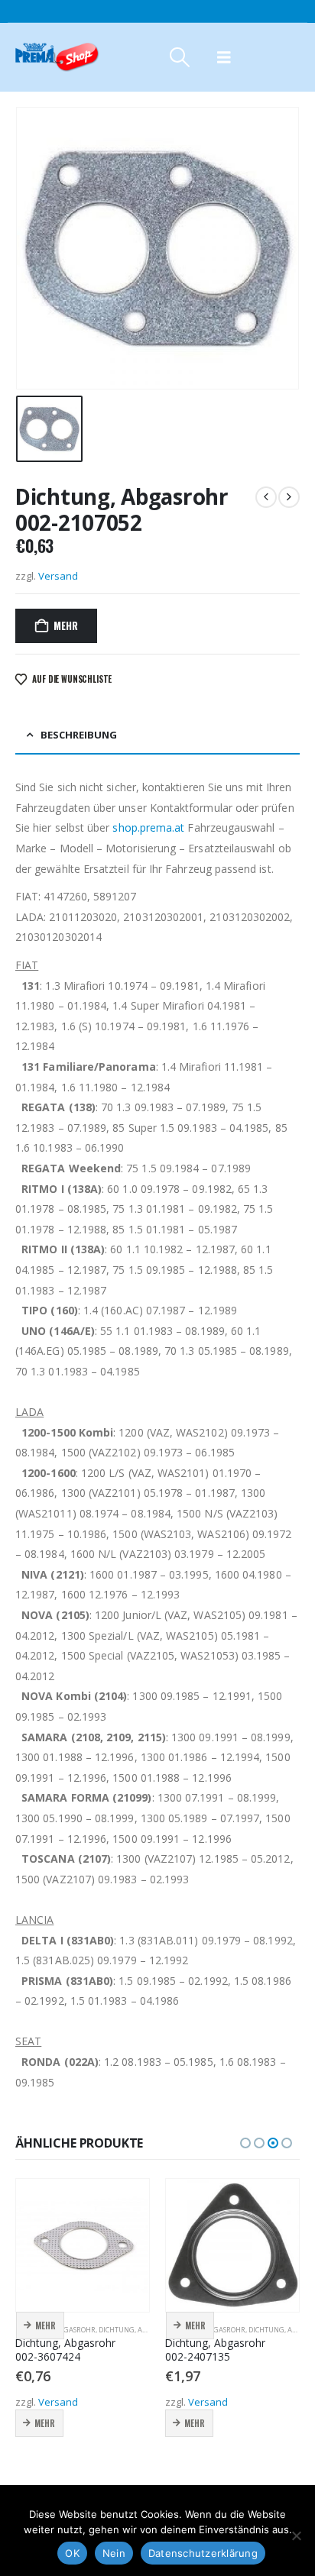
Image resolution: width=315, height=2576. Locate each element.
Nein (114, 2553)
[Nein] (296, 2536)
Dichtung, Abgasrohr (139, 2330)
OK (72, 2553)
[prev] (266, 497)
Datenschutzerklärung (203, 2553)
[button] (179, 57)
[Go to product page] (83, 2245)
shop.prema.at (148, 827)
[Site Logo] (57, 57)
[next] (289, 497)
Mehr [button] (45, 2326)
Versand (58, 576)
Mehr (65, 625)
